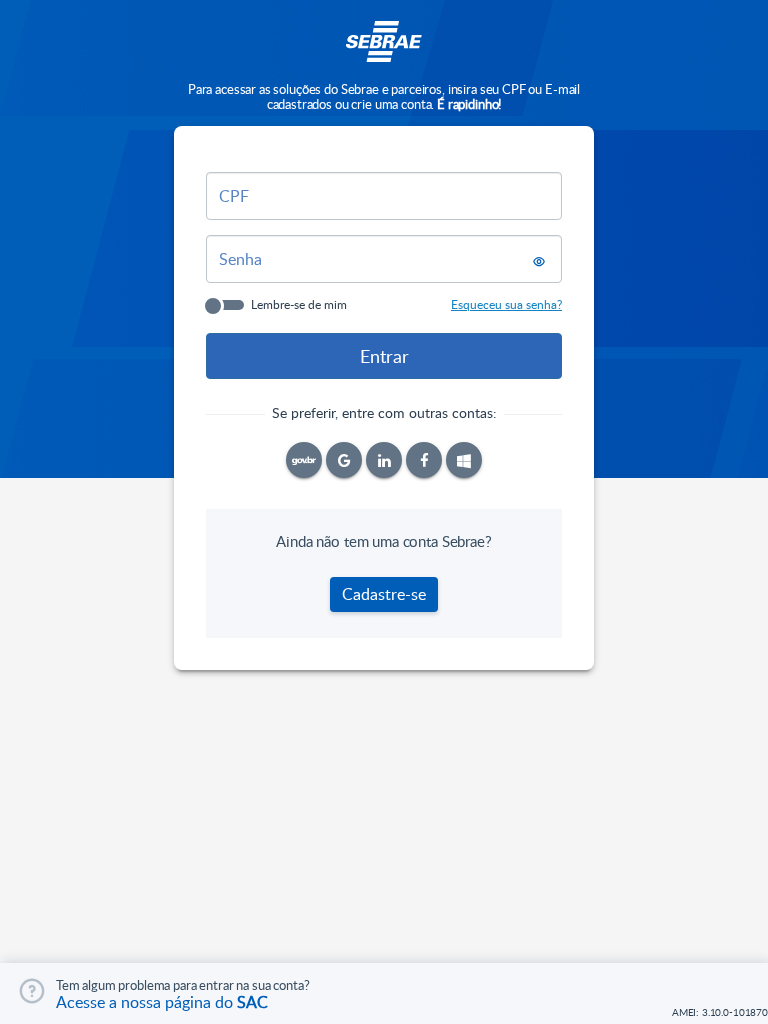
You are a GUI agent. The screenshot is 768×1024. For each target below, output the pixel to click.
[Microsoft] (464, 460)
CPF (234, 196)
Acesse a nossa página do (162, 1002)
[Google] (344, 460)
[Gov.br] (304, 460)
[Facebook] (424, 460)
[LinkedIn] (384, 460)
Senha (240, 259)
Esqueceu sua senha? (506, 304)
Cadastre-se (384, 594)
